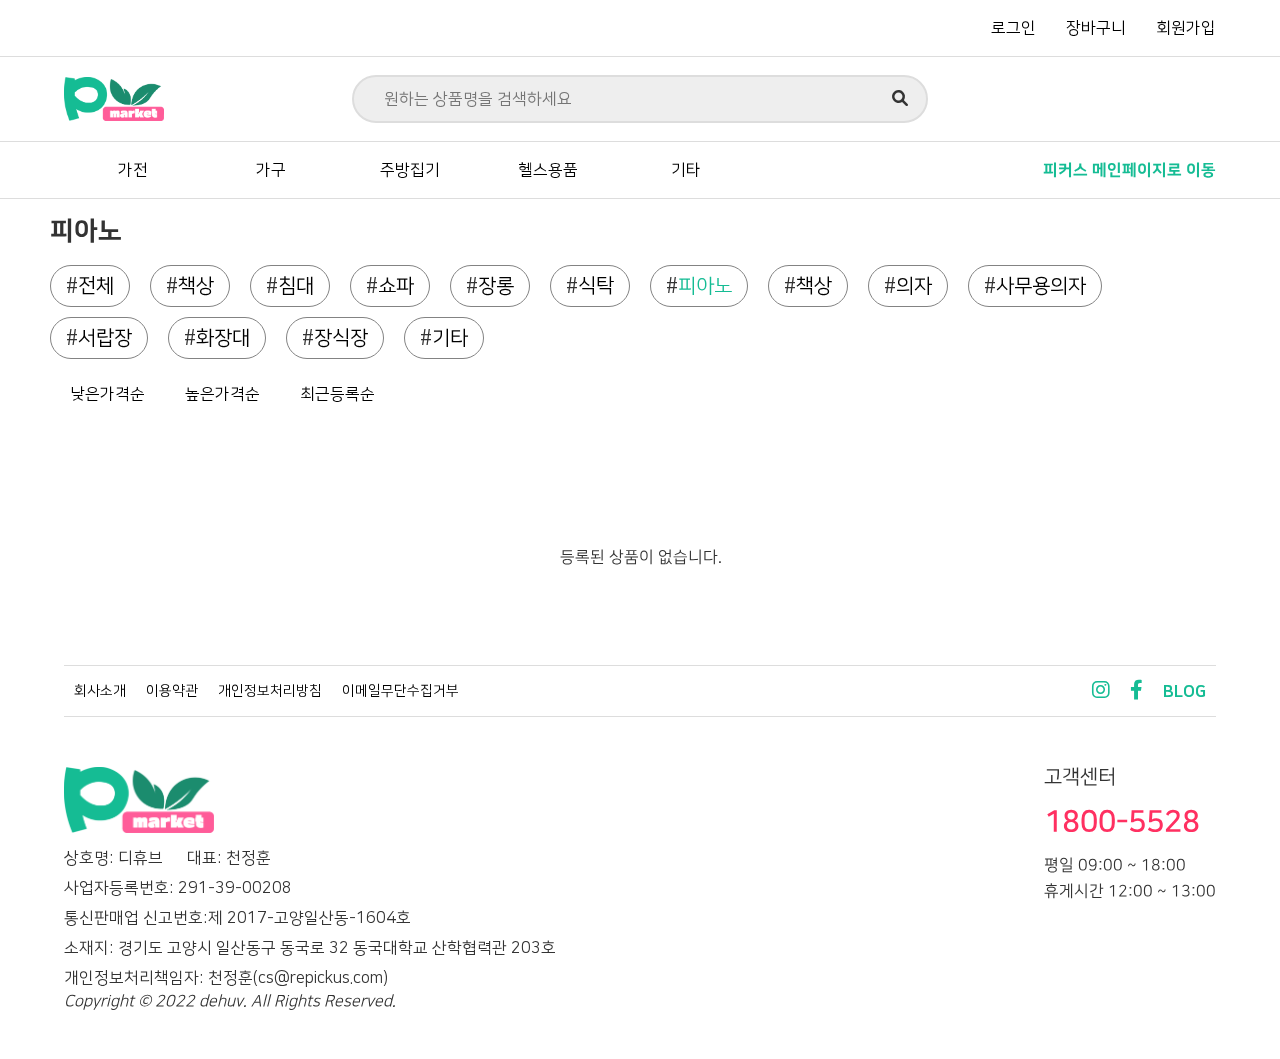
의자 (914, 286)
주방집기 (410, 170)
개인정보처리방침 (270, 691)
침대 (296, 286)
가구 (271, 170)
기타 (686, 170)
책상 (196, 286)
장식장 (341, 338)
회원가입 (1186, 28)
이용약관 (172, 691)
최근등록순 (337, 394)
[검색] (900, 99)
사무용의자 (1041, 286)
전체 (96, 286)
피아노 (705, 286)
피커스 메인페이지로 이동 (1129, 170)
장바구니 (1096, 28)
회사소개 (100, 691)
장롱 (496, 286)
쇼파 (396, 286)
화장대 (223, 338)
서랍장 (105, 338)
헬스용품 (548, 170)
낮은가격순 (107, 394)
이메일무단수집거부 (400, 691)
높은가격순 (222, 394)
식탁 (596, 286)
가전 (133, 170)
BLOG (1184, 692)
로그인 (1013, 28)
